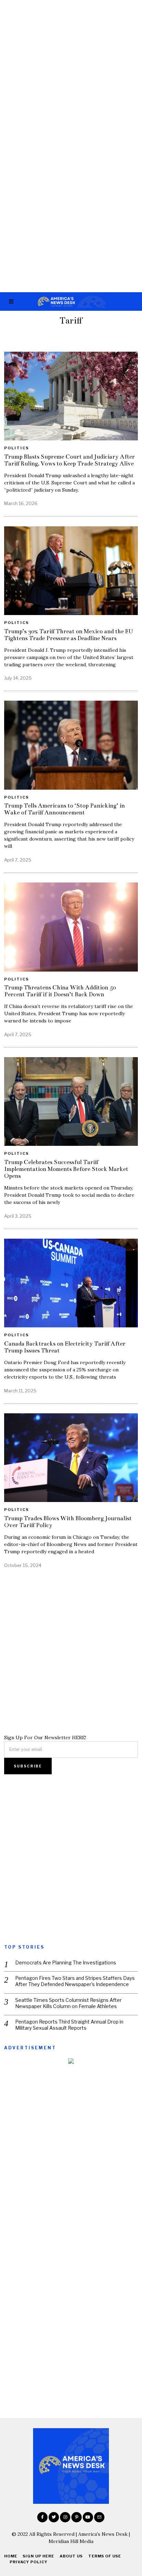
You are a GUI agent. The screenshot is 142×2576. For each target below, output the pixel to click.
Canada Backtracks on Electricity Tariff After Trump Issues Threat (65, 1347)
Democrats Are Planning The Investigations (66, 1963)
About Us (71, 2556)
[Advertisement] (71, 74)
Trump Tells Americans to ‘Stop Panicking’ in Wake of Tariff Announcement (64, 809)
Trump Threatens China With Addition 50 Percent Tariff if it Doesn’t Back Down (60, 991)
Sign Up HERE (38, 2556)
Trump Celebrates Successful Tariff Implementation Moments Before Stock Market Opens (66, 1169)
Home (11, 2556)
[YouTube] (88, 2517)
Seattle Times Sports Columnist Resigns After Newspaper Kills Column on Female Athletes (68, 2003)
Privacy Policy (29, 2562)
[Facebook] (42, 2517)
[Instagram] (65, 2517)
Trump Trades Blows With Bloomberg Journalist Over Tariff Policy (68, 1522)
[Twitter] (54, 2517)
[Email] (99, 2517)
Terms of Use (105, 2556)
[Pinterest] (77, 2517)
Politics (17, 448)
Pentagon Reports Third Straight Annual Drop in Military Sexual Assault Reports (69, 2025)
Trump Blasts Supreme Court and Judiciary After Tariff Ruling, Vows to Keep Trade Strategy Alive (69, 460)
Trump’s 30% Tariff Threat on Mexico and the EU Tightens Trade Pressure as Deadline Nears (69, 635)
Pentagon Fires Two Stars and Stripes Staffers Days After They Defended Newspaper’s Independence (75, 1981)
